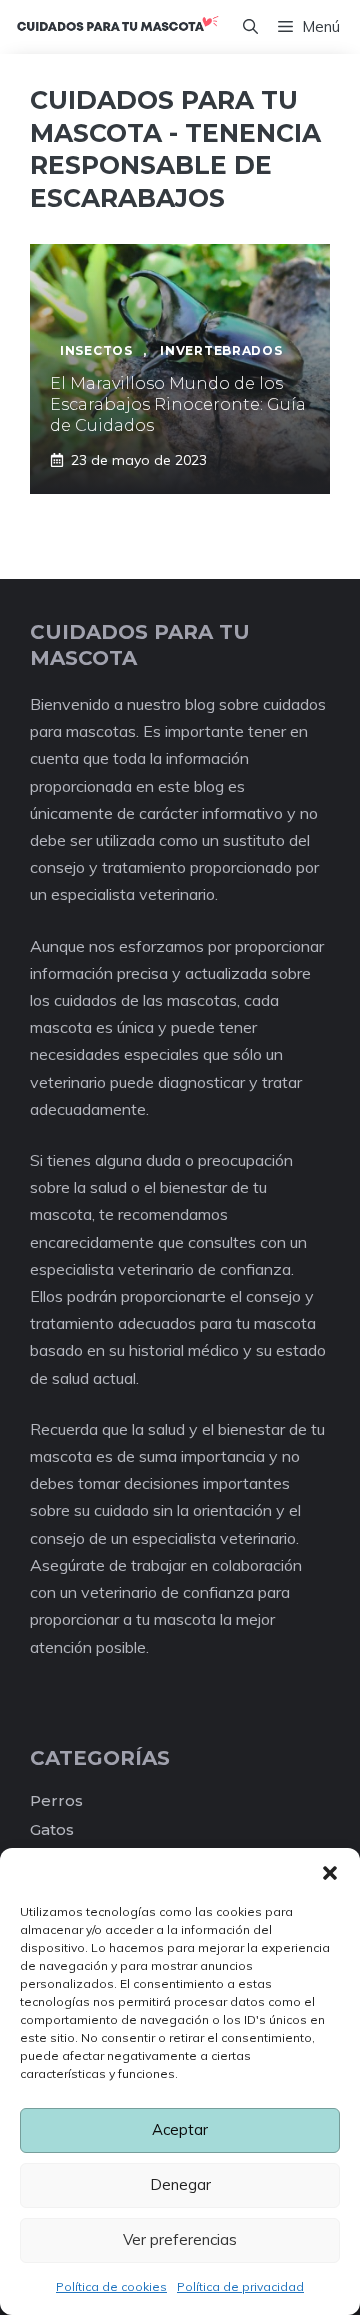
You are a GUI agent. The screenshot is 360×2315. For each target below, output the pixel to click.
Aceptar (180, 2129)
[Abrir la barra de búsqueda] (250, 27)
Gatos (52, 1829)
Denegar (180, 2184)
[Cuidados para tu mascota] (117, 27)
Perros (56, 1800)
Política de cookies (111, 2286)
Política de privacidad (240, 2286)
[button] (330, 1873)
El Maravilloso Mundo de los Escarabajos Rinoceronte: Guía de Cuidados (178, 404)
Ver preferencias (180, 2239)
